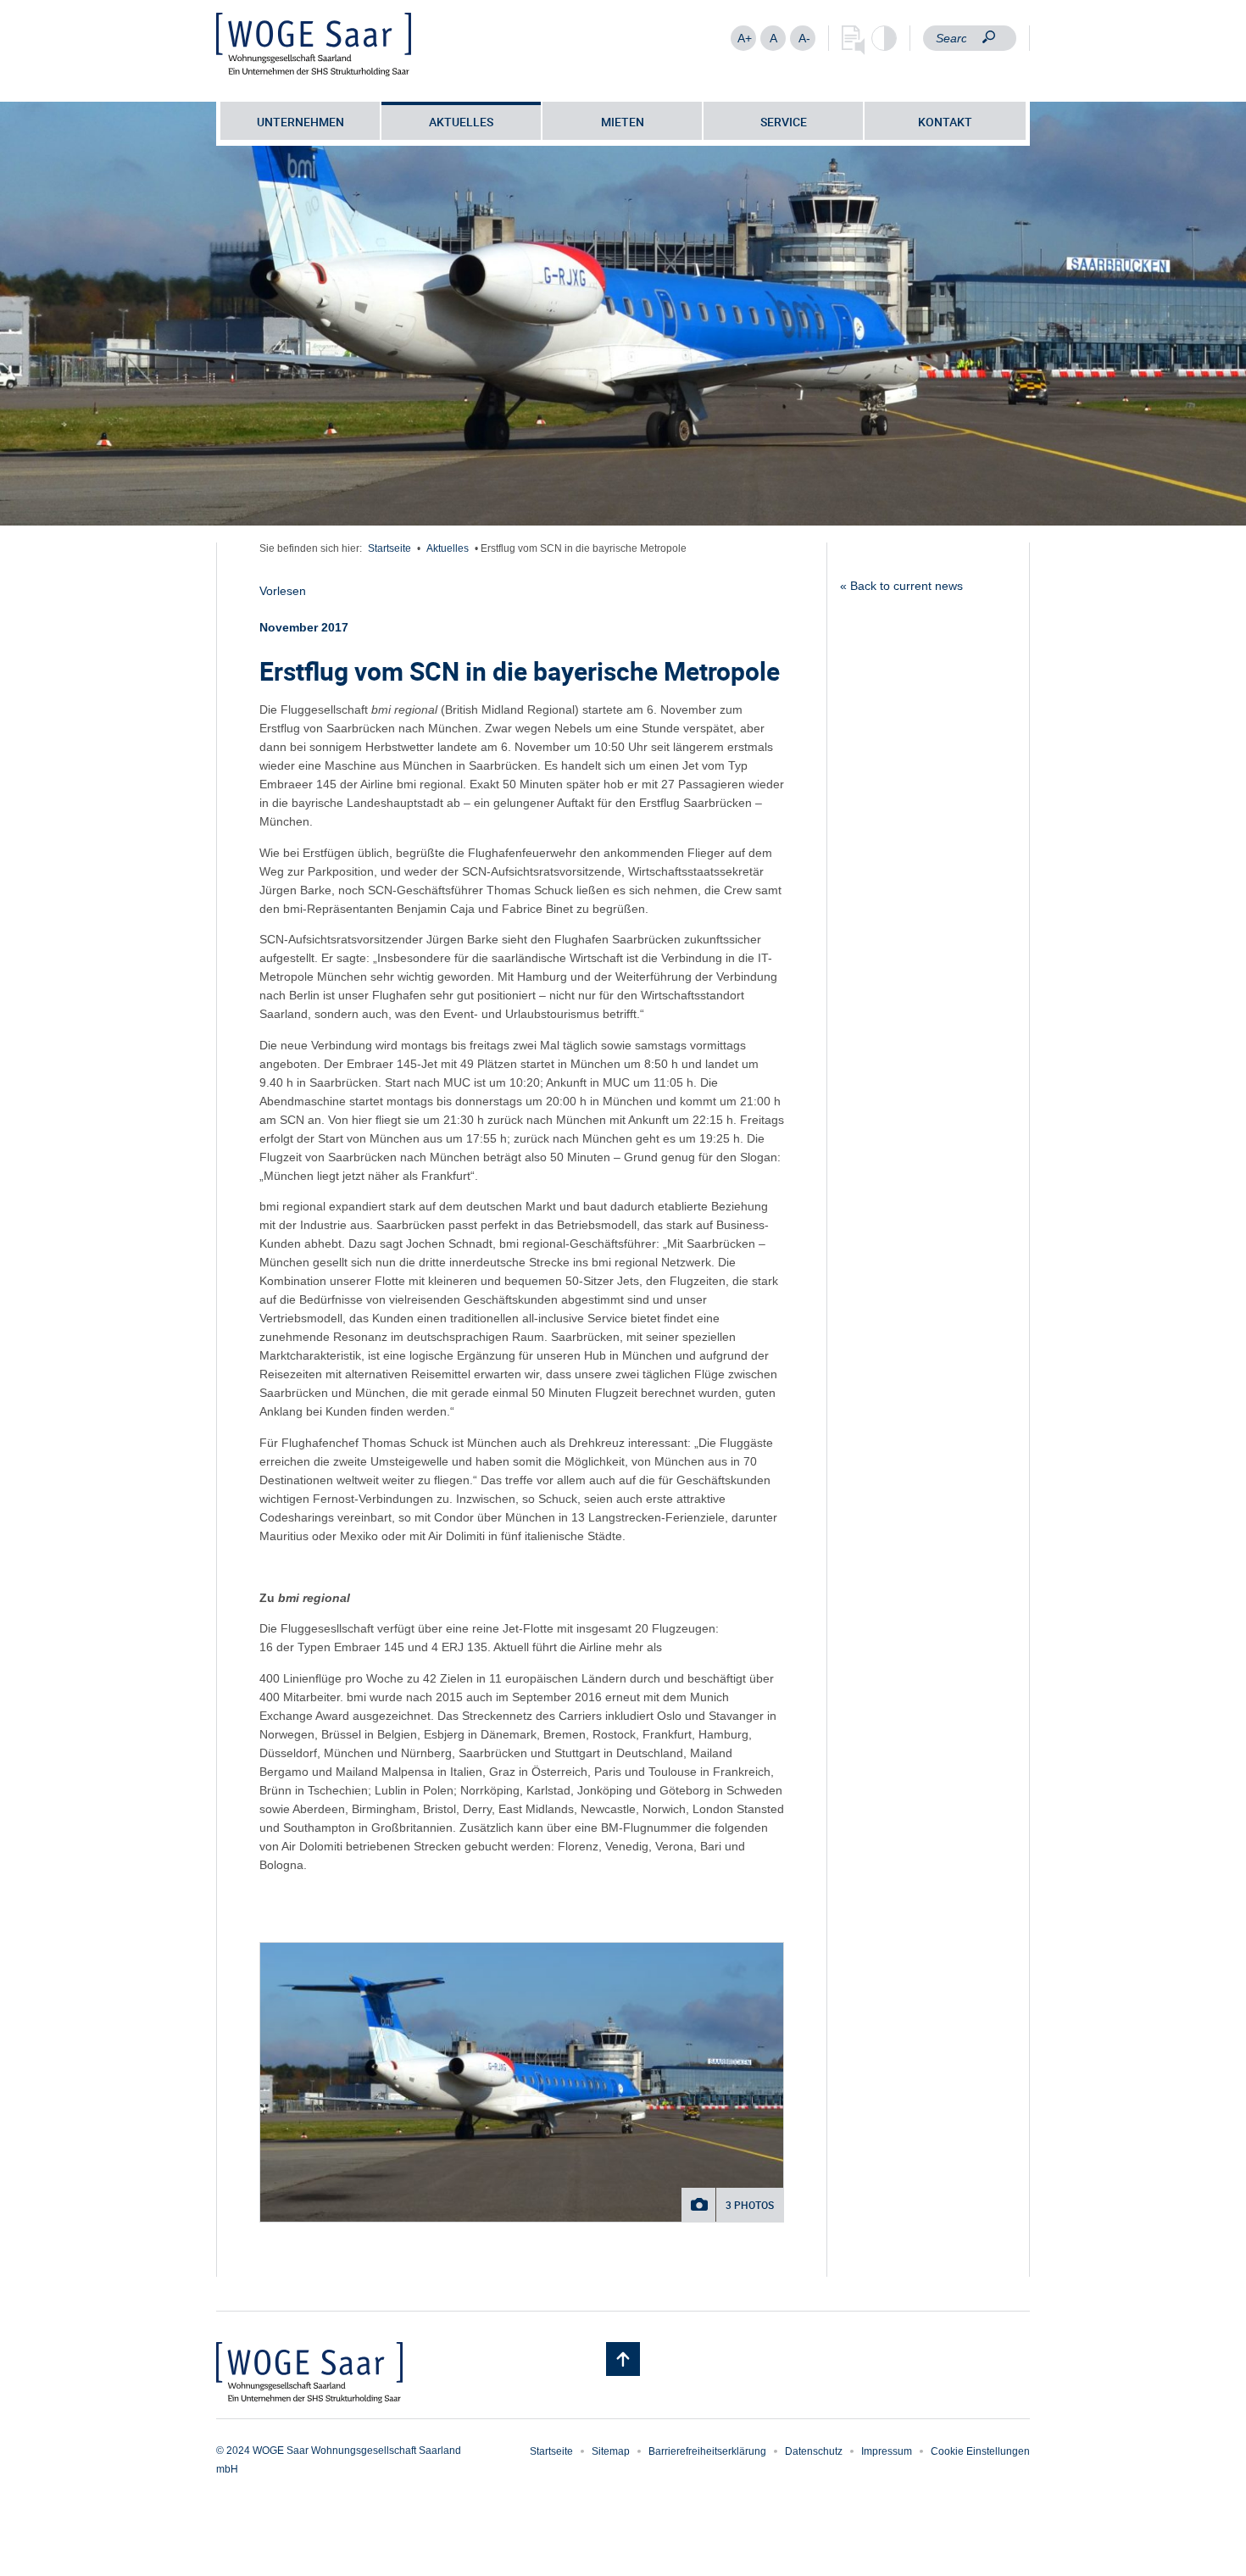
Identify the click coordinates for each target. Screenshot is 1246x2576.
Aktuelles (461, 122)
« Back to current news (901, 586)
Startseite (389, 548)
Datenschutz (814, 2451)
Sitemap (611, 2451)
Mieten (623, 122)
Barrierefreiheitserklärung (707, 2451)
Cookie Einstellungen (980, 2451)
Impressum (887, 2451)
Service (784, 122)
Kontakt (945, 122)
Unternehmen (300, 122)
